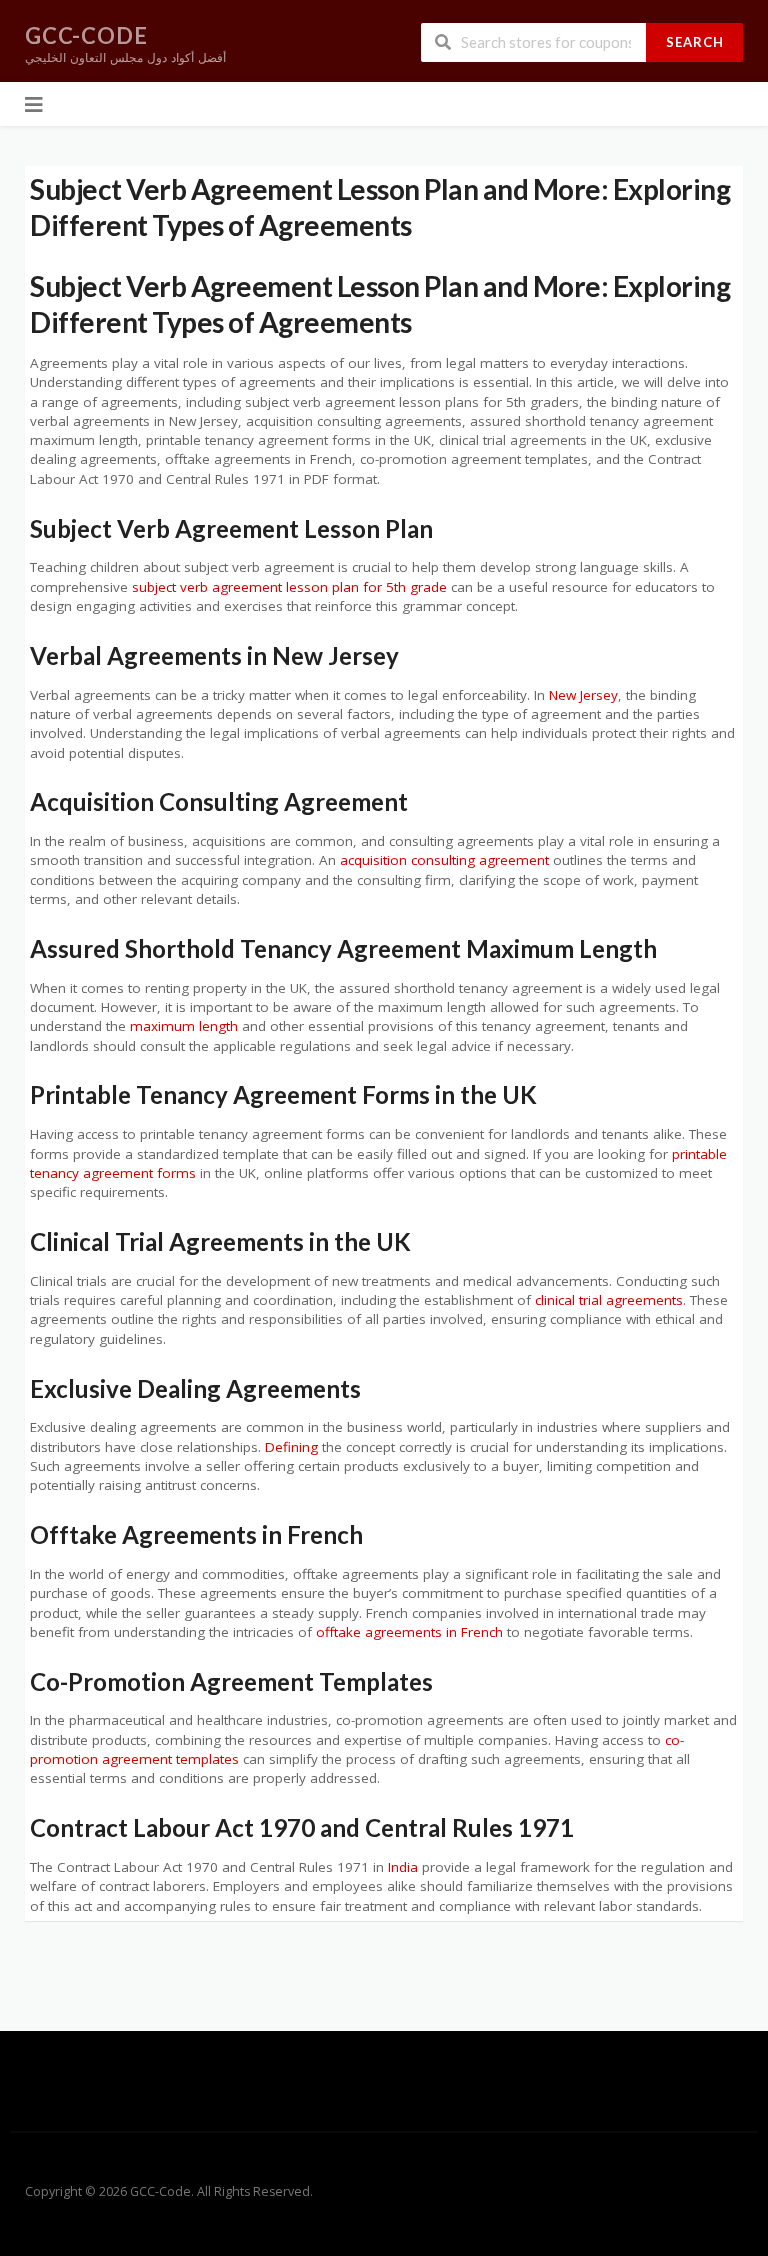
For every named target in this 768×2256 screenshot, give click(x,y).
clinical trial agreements (609, 1300)
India (403, 1867)
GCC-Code (86, 35)
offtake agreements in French (409, 1632)
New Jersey (583, 695)
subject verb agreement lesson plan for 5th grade (289, 587)
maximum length (184, 1026)
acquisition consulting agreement (444, 860)
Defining (291, 1447)
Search (695, 42)
